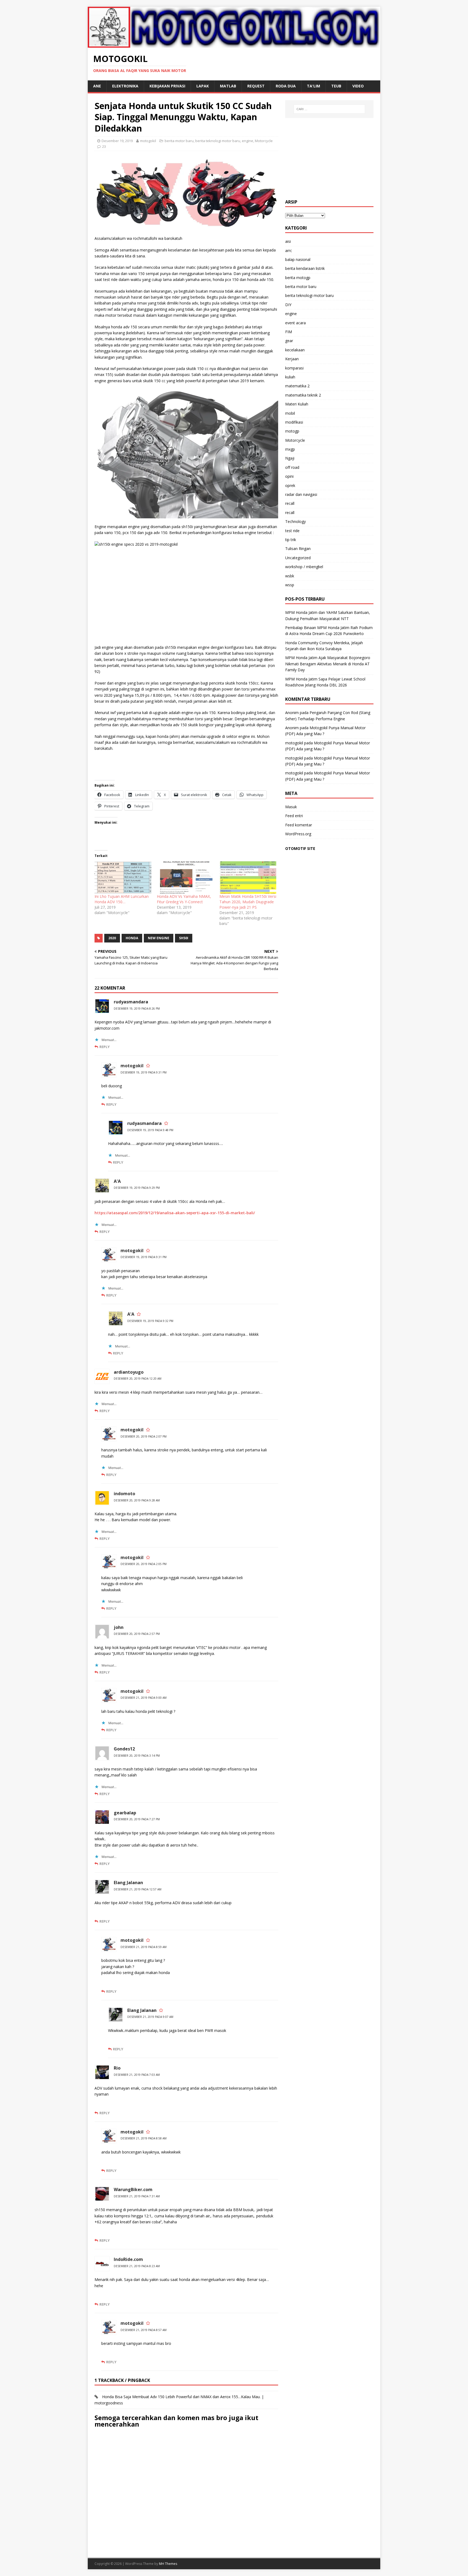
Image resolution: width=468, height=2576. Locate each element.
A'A (117, 1181)
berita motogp (298, 278)
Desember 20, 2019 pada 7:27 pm (137, 1819)
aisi (288, 241)
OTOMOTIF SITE (300, 848)
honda (132, 938)
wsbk (290, 576)
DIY (288, 305)
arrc (289, 251)
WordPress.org (298, 834)
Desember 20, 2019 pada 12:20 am (138, 1379)
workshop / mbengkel (304, 567)
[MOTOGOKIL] (234, 44)
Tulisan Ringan (298, 549)
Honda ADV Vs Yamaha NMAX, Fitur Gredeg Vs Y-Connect (184, 899)
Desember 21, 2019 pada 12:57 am (138, 1889)
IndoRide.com (128, 2259)
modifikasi (294, 422)
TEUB (336, 86)
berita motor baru (179, 141)
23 (104, 146)
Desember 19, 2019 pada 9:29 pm (137, 1188)
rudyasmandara (131, 1002)
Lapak (203, 86)
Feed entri (294, 816)
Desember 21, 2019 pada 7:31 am (137, 2196)
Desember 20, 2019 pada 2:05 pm (144, 1564)
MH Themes (168, 2564)
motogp (292, 431)
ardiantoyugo (129, 1372)
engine (248, 141)
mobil (290, 413)
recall (290, 503)
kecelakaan (295, 350)
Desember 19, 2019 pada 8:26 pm (137, 1009)
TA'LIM (313, 86)
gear (289, 341)
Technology (295, 521)
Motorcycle (264, 141)
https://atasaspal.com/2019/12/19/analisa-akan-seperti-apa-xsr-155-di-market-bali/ (175, 1213)
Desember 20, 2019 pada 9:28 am (137, 1500)
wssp (290, 585)
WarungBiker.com (133, 2189)
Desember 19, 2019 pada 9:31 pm (144, 1072)
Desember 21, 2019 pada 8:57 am (144, 2330)
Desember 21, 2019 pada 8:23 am (137, 2266)
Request (256, 86)
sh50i (184, 938)
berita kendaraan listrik (305, 268)
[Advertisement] (329, 159)
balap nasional (298, 259)
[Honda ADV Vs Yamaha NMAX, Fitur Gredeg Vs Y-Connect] (185, 878)
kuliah (290, 377)
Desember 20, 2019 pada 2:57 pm (137, 1634)
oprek (290, 485)
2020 (112, 938)
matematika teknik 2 (303, 395)
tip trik (291, 540)
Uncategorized (298, 558)
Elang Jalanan (128, 1883)
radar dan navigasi (301, 494)
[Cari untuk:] (329, 109)
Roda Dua (286, 86)
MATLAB (228, 86)
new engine (159, 938)
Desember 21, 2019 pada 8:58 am (144, 2138)
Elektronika (125, 86)
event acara (295, 323)
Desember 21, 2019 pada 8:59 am (144, 1947)
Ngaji (290, 458)
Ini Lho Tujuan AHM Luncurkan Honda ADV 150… (122, 899)
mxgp (290, 449)
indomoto (124, 1494)
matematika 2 (297, 386)
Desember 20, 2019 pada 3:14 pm (137, 1756)
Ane (97, 86)
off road (292, 467)
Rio (117, 2068)
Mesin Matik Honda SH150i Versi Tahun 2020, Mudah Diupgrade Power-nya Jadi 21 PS (248, 902)
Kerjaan (292, 359)
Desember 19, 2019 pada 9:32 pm (150, 1321)
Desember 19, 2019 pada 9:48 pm (150, 1130)
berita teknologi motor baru (218, 141)
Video (358, 86)
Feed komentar (299, 825)
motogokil (148, 141)
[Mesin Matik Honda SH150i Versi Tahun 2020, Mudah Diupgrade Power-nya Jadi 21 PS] (248, 878)
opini (289, 476)
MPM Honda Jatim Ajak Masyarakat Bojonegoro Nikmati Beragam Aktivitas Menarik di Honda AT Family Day (328, 664)
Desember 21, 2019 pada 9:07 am (150, 2017)
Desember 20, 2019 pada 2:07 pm (144, 1436)
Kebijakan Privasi (167, 86)
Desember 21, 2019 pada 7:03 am (137, 2075)
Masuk (291, 807)
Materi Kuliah (297, 404)
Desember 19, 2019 (117, 141)
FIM (289, 332)
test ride (292, 531)
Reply (105, 1047)
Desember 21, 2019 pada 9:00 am (144, 1698)
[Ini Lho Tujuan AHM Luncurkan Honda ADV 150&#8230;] (123, 878)
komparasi (294, 368)
